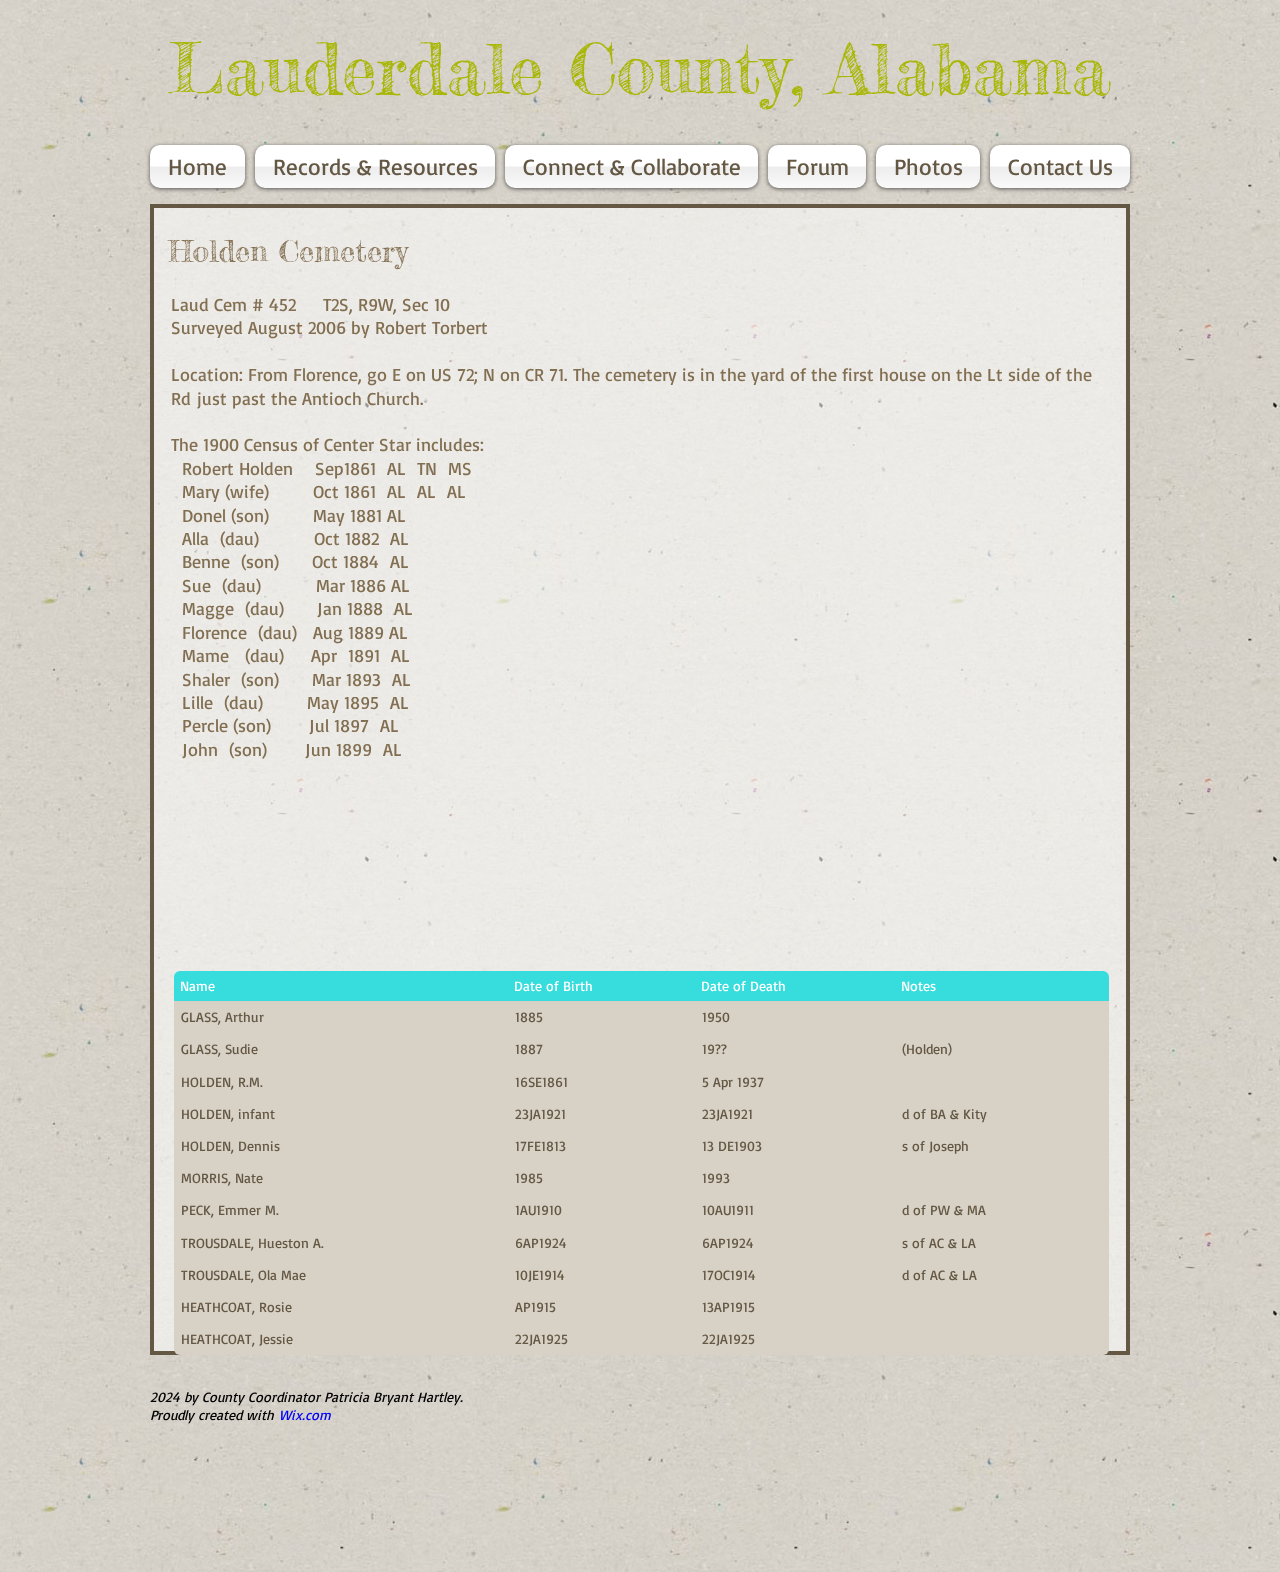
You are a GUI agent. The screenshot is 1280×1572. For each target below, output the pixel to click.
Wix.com (305, 1414)
